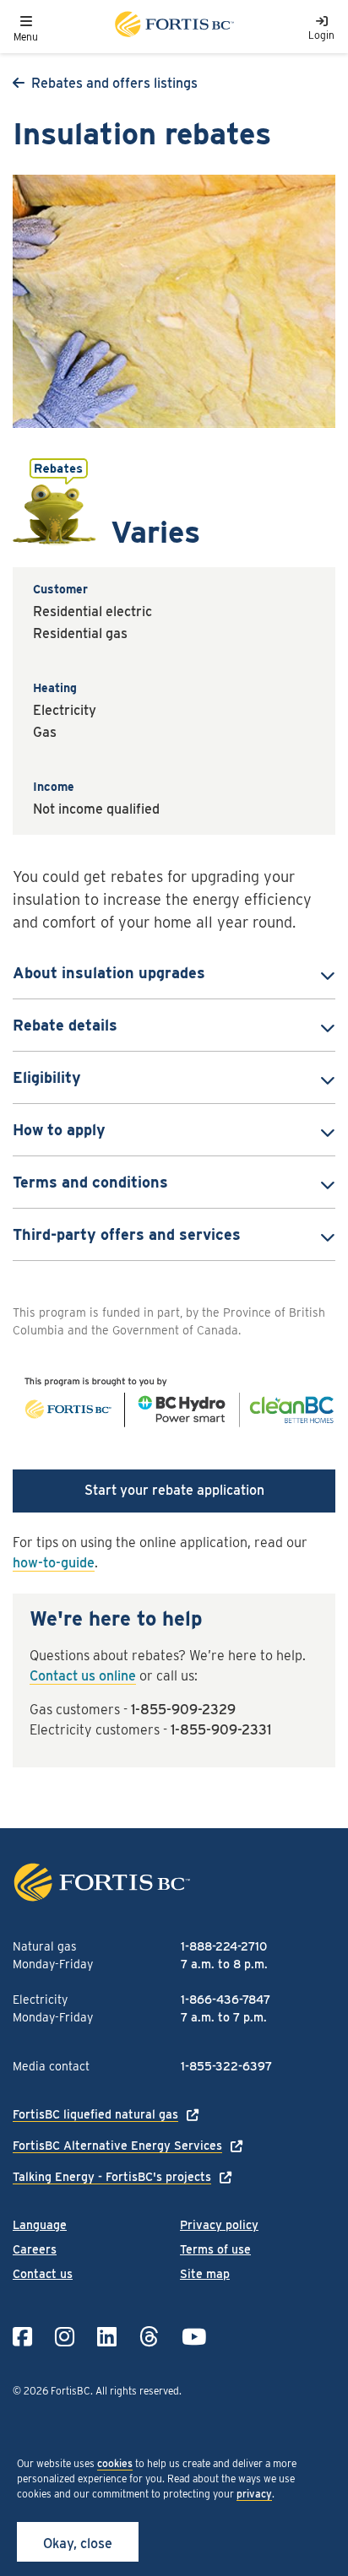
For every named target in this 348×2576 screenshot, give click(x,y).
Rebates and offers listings (114, 83)
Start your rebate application (174, 1490)
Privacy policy (219, 2225)
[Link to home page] (173, 27)
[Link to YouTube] (194, 2337)
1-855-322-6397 (226, 2066)
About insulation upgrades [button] (109, 973)
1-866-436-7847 (226, 2000)
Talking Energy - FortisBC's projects (112, 2177)
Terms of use (215, 2249)
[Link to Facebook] (22, 2337)
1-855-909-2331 (221, 1730)
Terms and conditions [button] (90, 1182)
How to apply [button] (59, 1130)
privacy (254, 2494)
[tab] (174, 973)
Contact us (43, 2274)
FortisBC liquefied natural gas (95, 2114)
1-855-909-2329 (183, 1710)
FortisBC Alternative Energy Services (117, 2146)
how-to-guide (54, 1563)
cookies (115, 2463)
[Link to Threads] (149, 2337)
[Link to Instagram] (65, 2337)
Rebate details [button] (65, 1025)
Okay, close (78, 2544)
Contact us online (83, 1676)
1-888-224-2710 (224, 1946)
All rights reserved (137, 2391)
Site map (205, 2274)
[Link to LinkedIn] (107, 2337)
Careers (35, 2249)
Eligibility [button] (47, 1077)
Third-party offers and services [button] (127, 1234)
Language (40, 2225)
